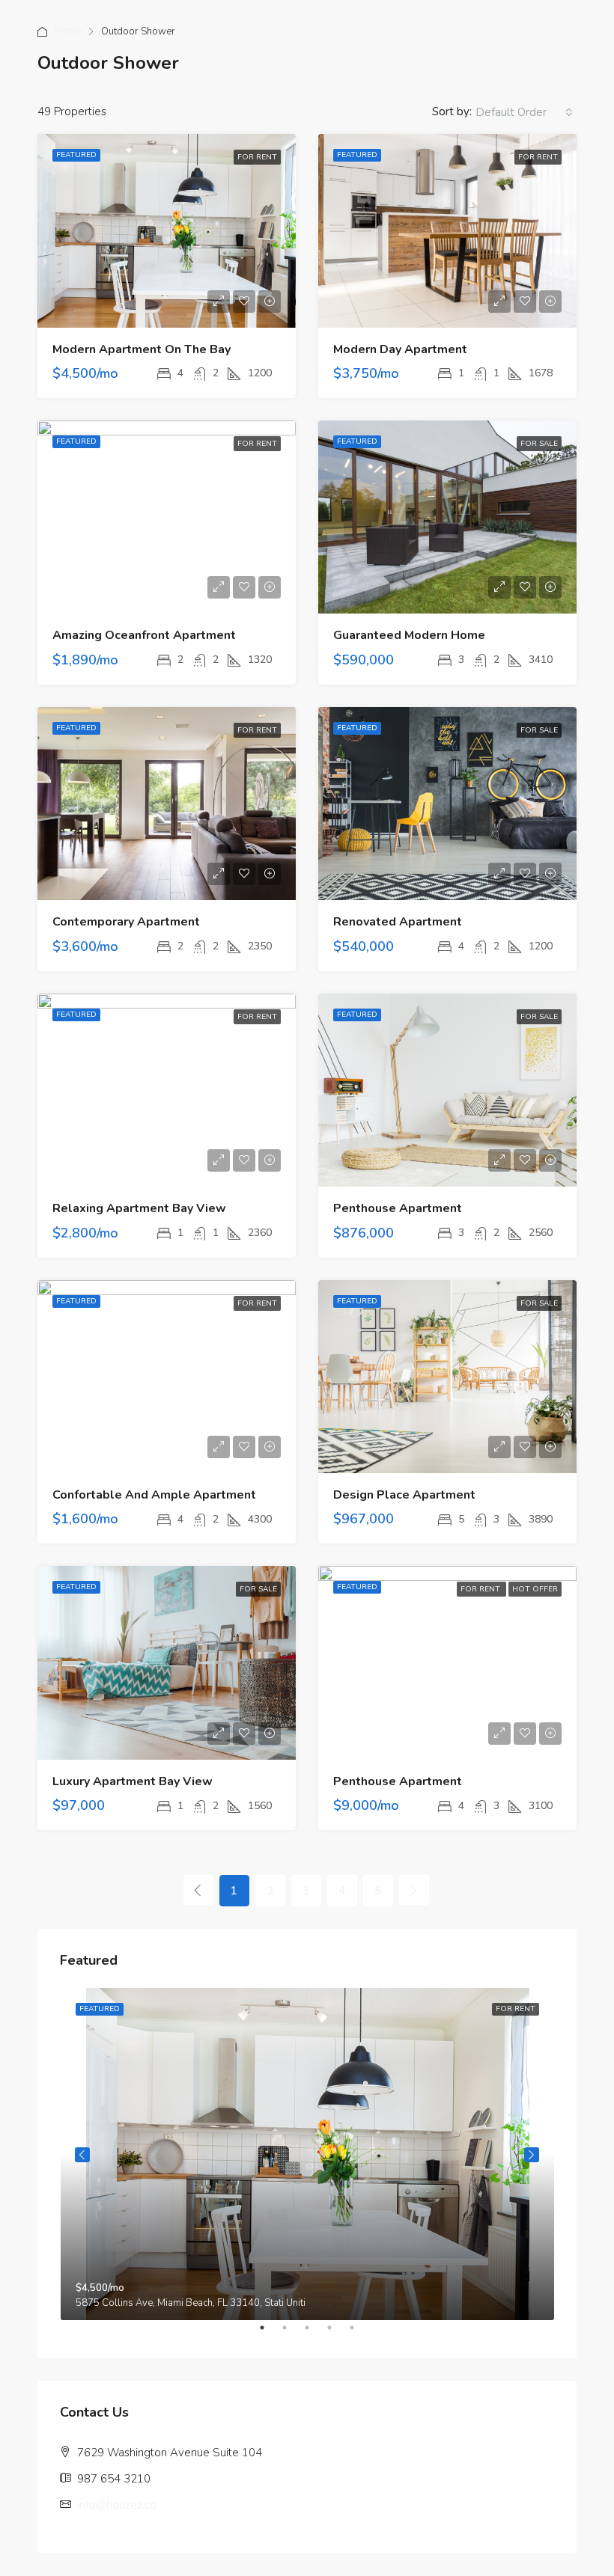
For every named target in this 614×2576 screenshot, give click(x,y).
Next (532, 2155)
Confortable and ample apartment (154, 1495)
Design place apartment (404, 1495)
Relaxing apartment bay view (139, 1208)
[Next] (414, 1890)
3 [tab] (314, 2334)
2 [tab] (292, 2334)
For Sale (539, 444)
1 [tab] (270, 2334)
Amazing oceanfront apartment (144, 635)
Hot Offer (535, 1589)
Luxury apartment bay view (133, 1781)
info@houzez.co (117, 2505)
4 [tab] (337, 2334)
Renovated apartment (398, 922)
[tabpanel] (307, 2154)
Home (68, 31)
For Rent (257, 157)
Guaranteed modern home (409, 635)
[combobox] (524, 112)
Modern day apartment (400, 349)
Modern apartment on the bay (142, 349)
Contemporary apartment (126, 922)
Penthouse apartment (398, 1208)
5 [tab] (359, 2334)
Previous (82, 2155)
